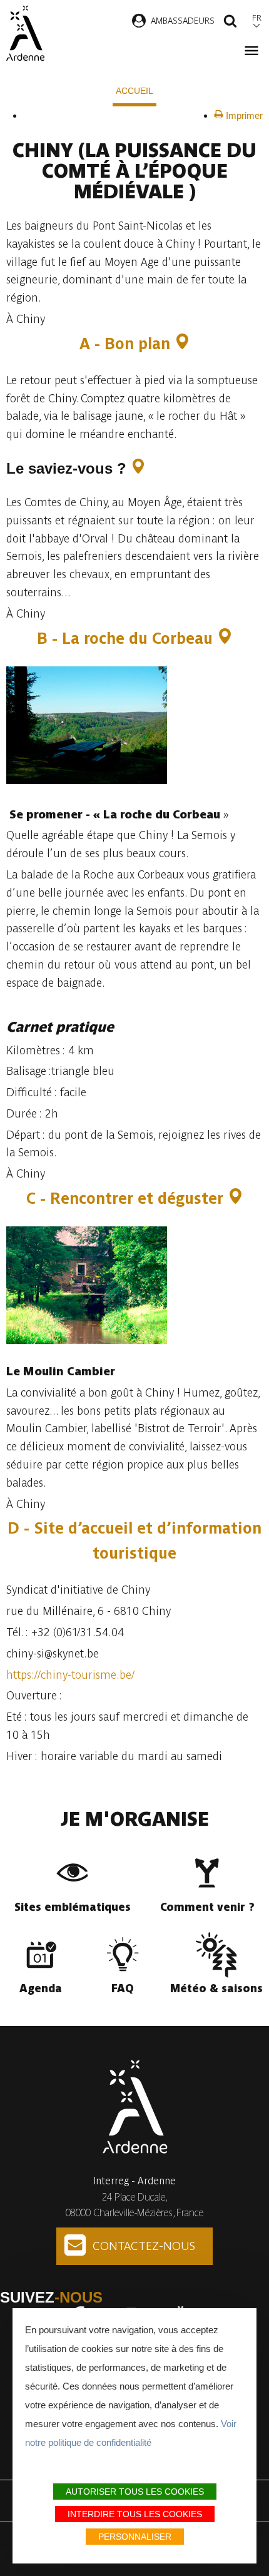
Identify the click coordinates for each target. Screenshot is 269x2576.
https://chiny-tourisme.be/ (70, 1675)
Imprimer (243, 115)
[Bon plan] (182, 344)
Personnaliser (135, 2537)
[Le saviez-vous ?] (138, 468)
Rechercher (230, 23)
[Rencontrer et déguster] (236, 1199)
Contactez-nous (144, 2246)
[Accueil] (25, 33)
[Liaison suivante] (32, 115)
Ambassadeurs (183, 21)
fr (257, 18)
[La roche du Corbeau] (225, 639)
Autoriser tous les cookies (135, 2492)
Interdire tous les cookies (135, 2514)
